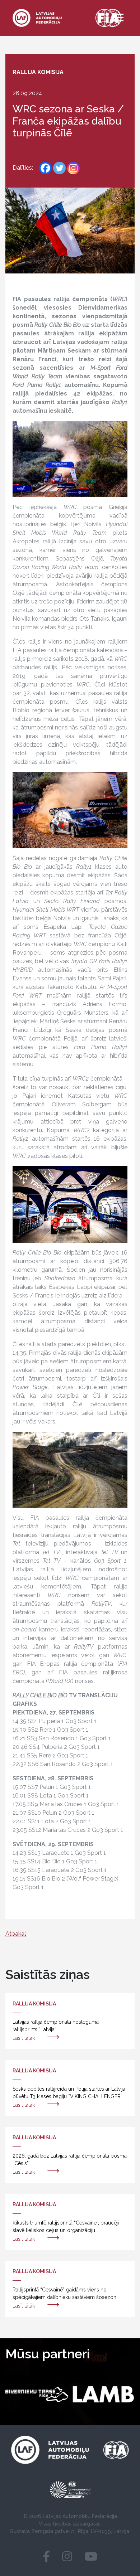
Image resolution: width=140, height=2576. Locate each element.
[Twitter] (59, 168)
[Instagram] (73, 168)
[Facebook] (45, 168)
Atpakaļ (16, 1934)
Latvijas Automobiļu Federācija (80, 2516)
